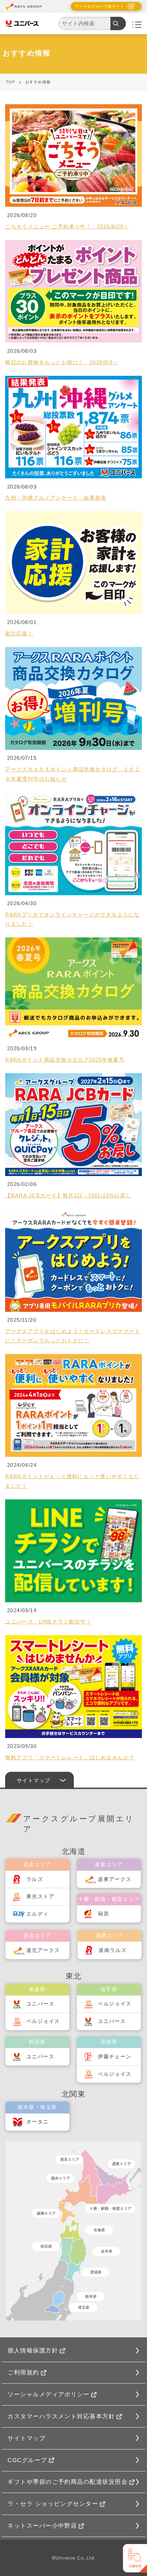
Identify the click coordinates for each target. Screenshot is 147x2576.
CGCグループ (27, 2460)
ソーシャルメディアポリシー (49, 2394)
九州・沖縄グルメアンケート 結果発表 (56, 498)
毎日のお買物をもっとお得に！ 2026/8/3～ (62, 362)
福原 (103, 1914)
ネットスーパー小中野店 (42, 2526)
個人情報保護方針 (33, 2350)
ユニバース (40, 2004)
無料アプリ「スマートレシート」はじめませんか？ (70, 1758)
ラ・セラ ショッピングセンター (53, 2504)
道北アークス (43, 1950)
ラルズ (35, 1879)
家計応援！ (19, 634)
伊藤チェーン (115, 2057)
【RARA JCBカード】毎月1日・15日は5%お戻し (68, 1196)
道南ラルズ (112, 1950)
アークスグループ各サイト (99, 7)
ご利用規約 (23, 2372)
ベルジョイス (43, 2021)
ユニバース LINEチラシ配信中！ (48, 1622)
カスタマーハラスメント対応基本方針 (61, 2416)
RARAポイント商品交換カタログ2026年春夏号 (65, 1060)
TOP (10, 82)
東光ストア (40, 1896)
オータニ (38, 2122)
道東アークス (115, 1879)
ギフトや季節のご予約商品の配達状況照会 (68, 2482)
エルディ (38, 1914)
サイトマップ (26, 2438)
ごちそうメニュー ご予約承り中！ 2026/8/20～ (67, 227)
